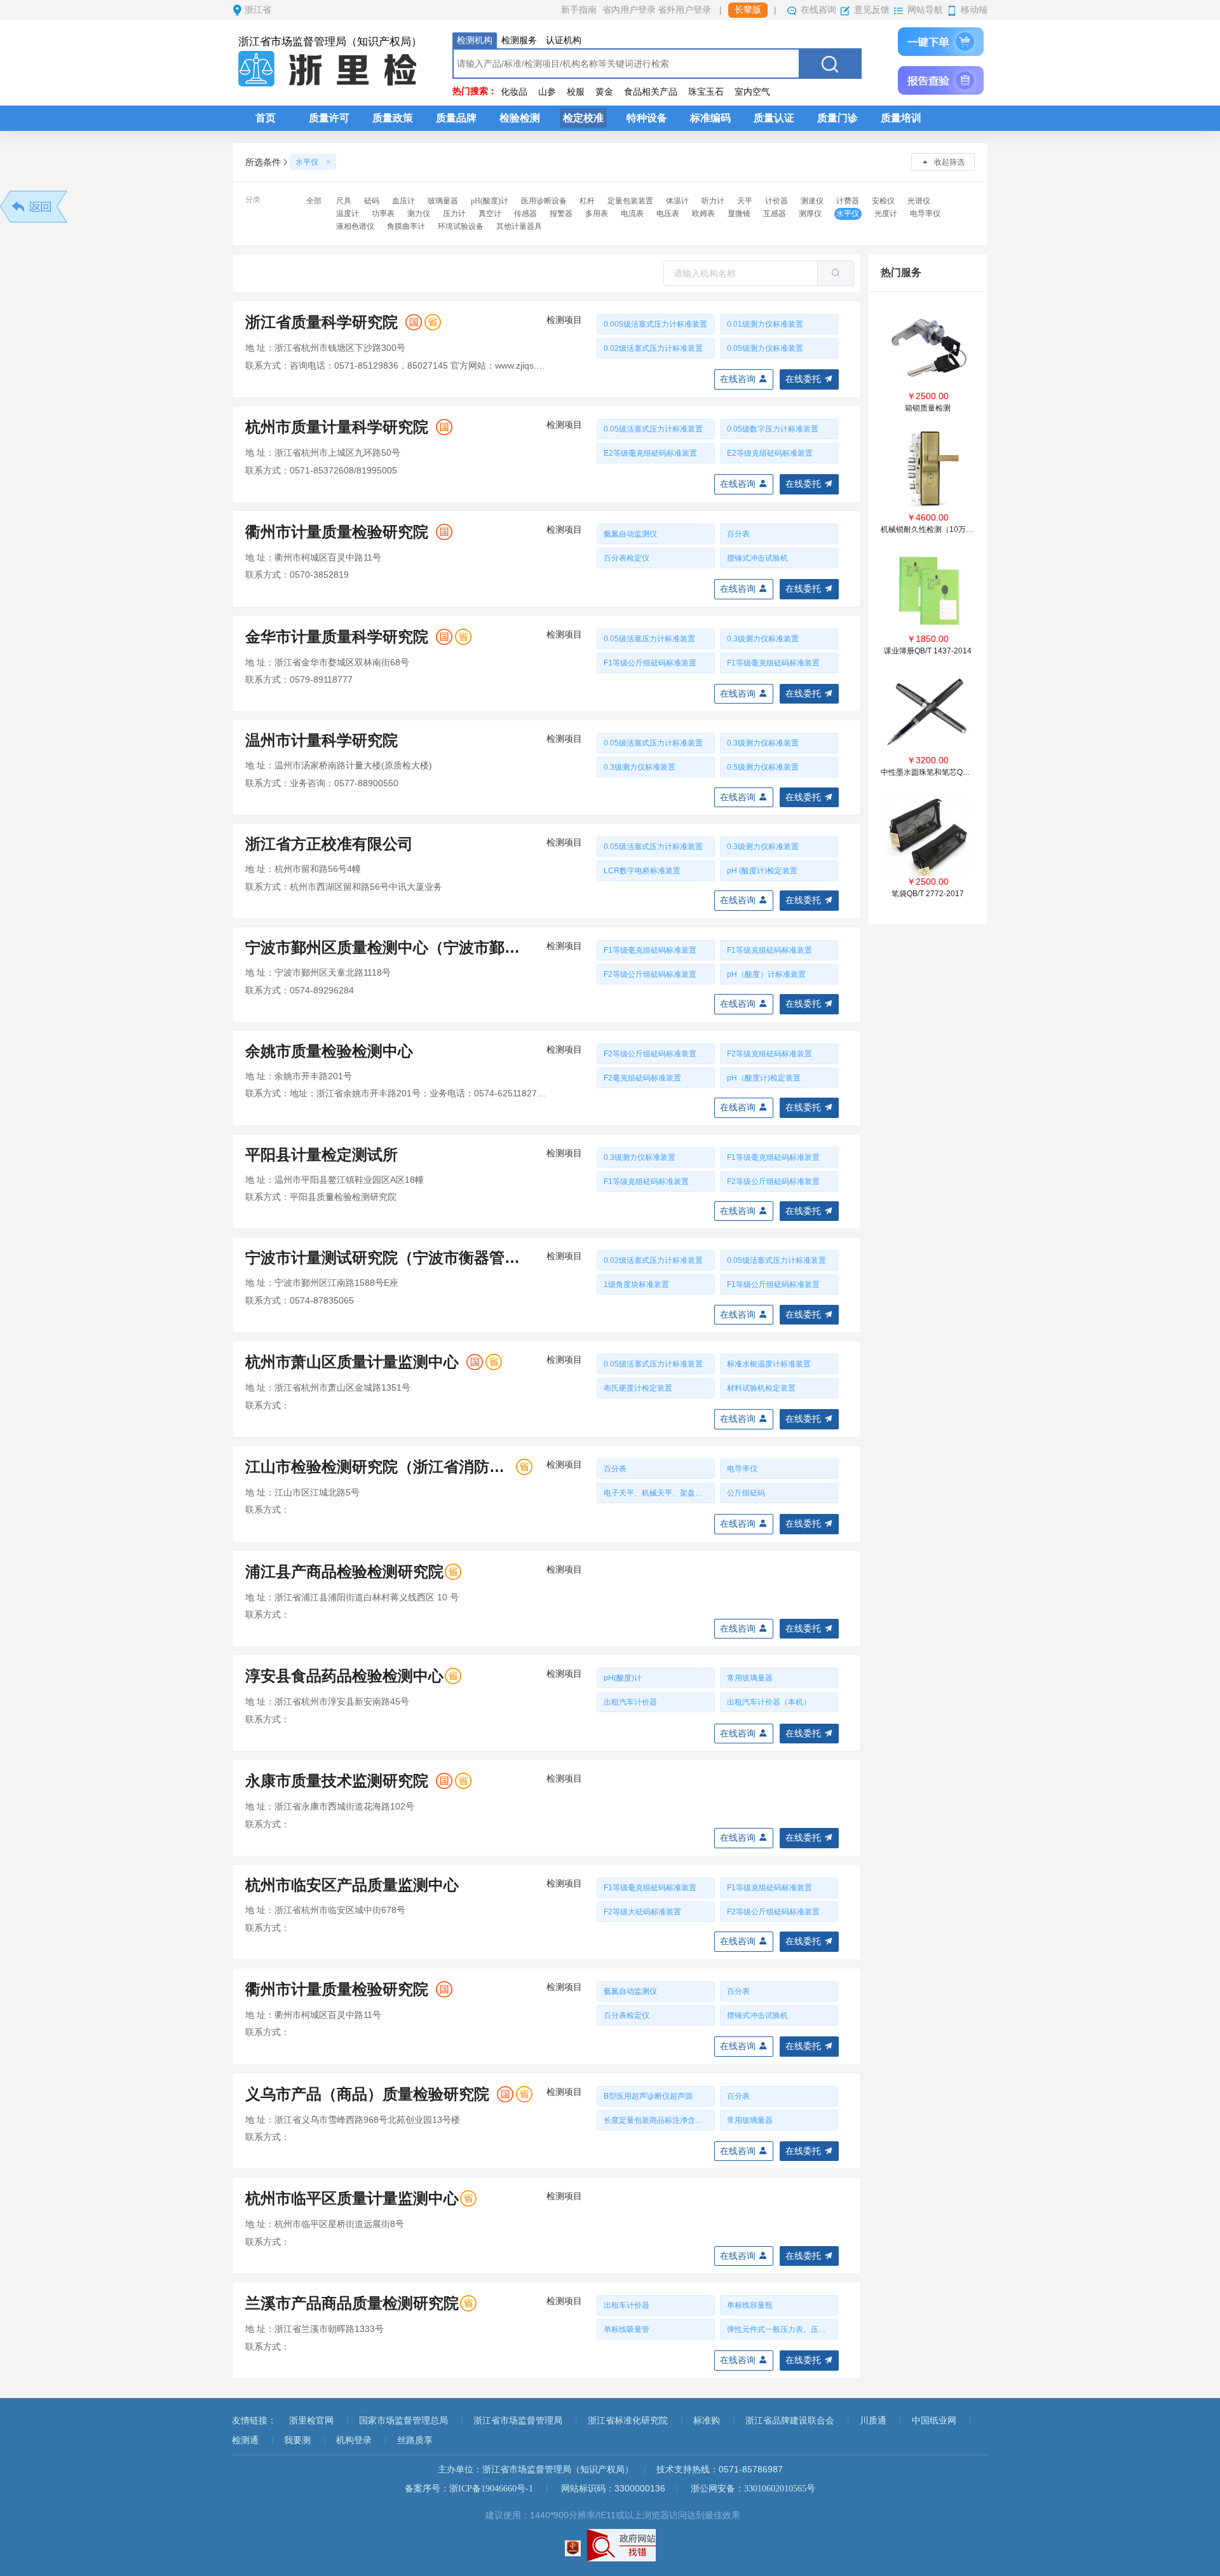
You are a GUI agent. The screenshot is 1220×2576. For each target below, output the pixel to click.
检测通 (245, 2440)
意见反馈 (872, 10)
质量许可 (329, 118)
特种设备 (647, 118)
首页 (266, 118)
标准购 (707, 2421)
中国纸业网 (934, 2421)
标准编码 (710, 118)
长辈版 (748, 10)
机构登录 (354, 2440)
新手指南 (579, 10)
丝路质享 (415, 2440)
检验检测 (520, 118)
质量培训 (901, 118)
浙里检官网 (311, 2421)
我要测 (297, 2440)
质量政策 (393, 118)
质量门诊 (837, 118)
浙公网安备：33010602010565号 (753, 2489)
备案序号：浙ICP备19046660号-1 (469, 2489)
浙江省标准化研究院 (628, 2421)
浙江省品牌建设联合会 (790, 2421)
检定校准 (583, 118)
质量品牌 (456, 118)
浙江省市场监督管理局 (518, 2421)
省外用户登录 (684, 10)
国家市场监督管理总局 (403, 2421)
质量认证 (774, 118)
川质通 (873, 2421)
